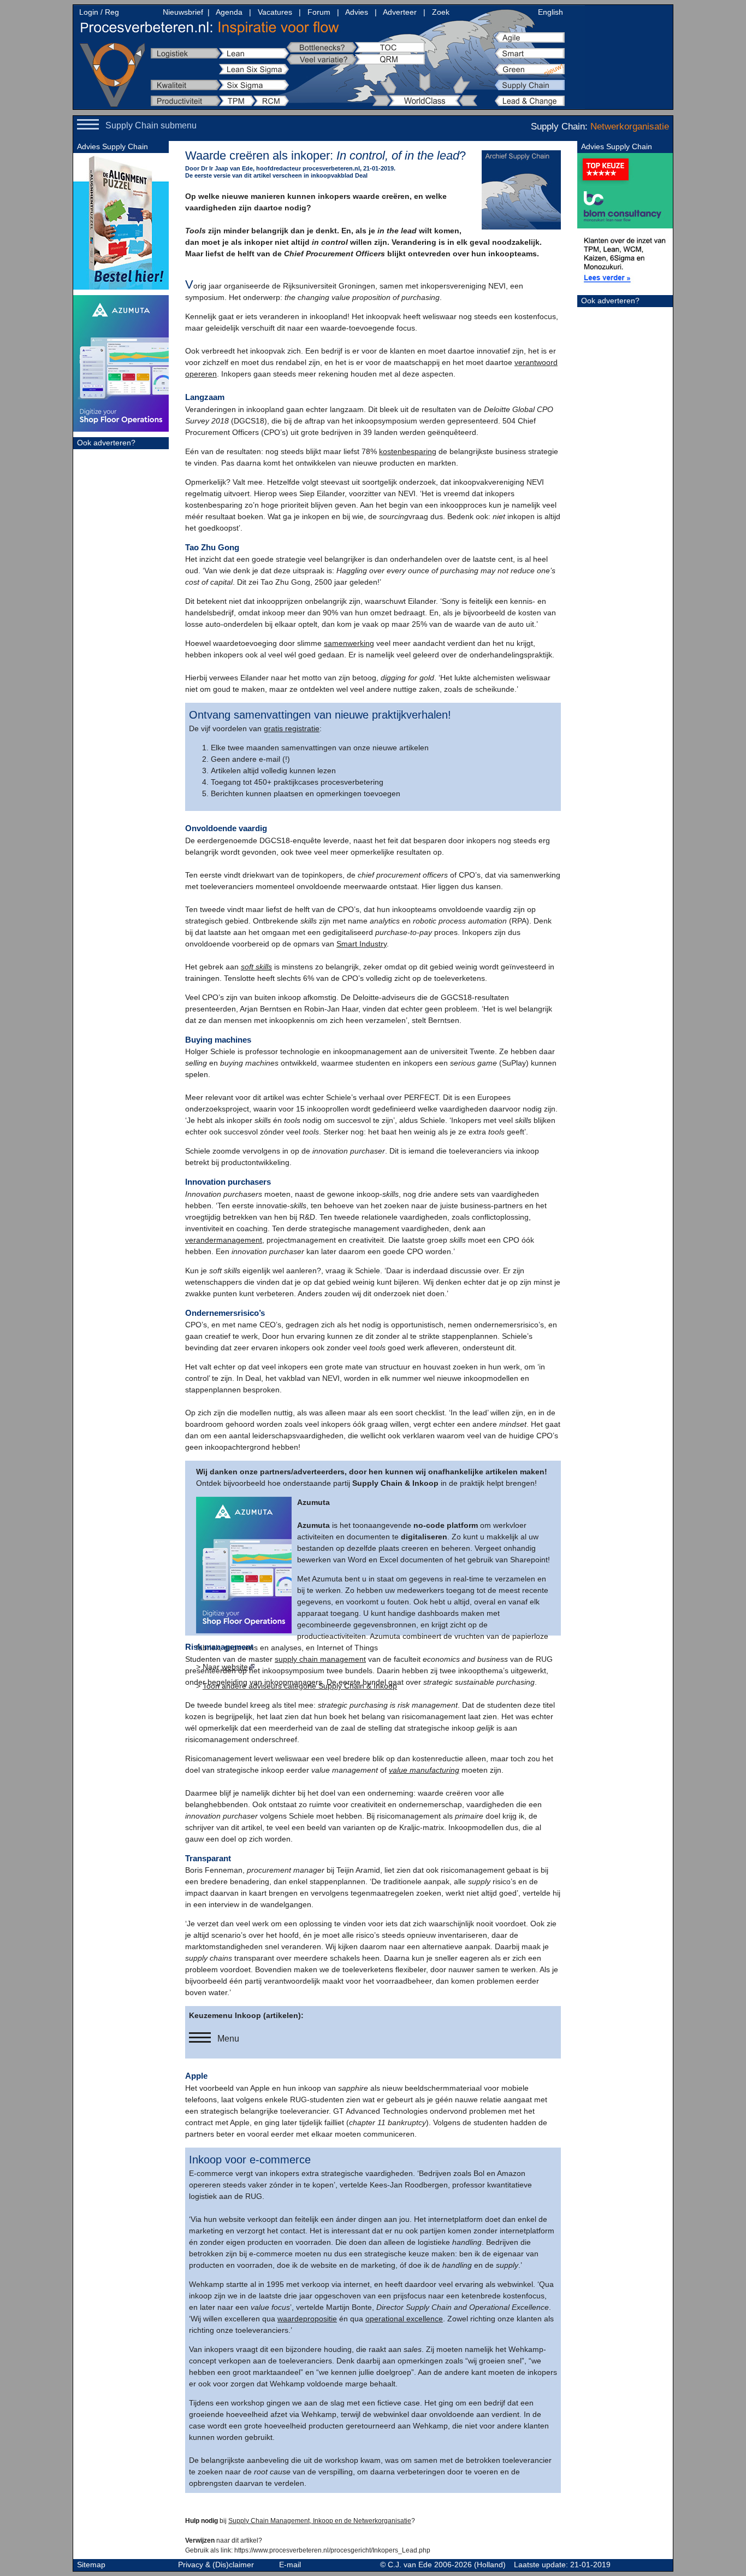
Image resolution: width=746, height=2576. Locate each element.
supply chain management (320, 1659)
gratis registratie (292, 728)
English (550, 12)
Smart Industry (362, 944)
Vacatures (275, 12)
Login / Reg (99, 12)
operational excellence (404, 2319)
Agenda (229, 12)
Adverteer (400, 12)
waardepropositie (307, 2319)
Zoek (441, 12)
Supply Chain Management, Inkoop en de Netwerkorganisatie (320, 2521)
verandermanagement (224, 1240)
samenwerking (349, 643)
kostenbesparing (408, 451)
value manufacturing (424, 1770)
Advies (357, 12)
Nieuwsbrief (183, 12)
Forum (319, 12)
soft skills (256, 967)
